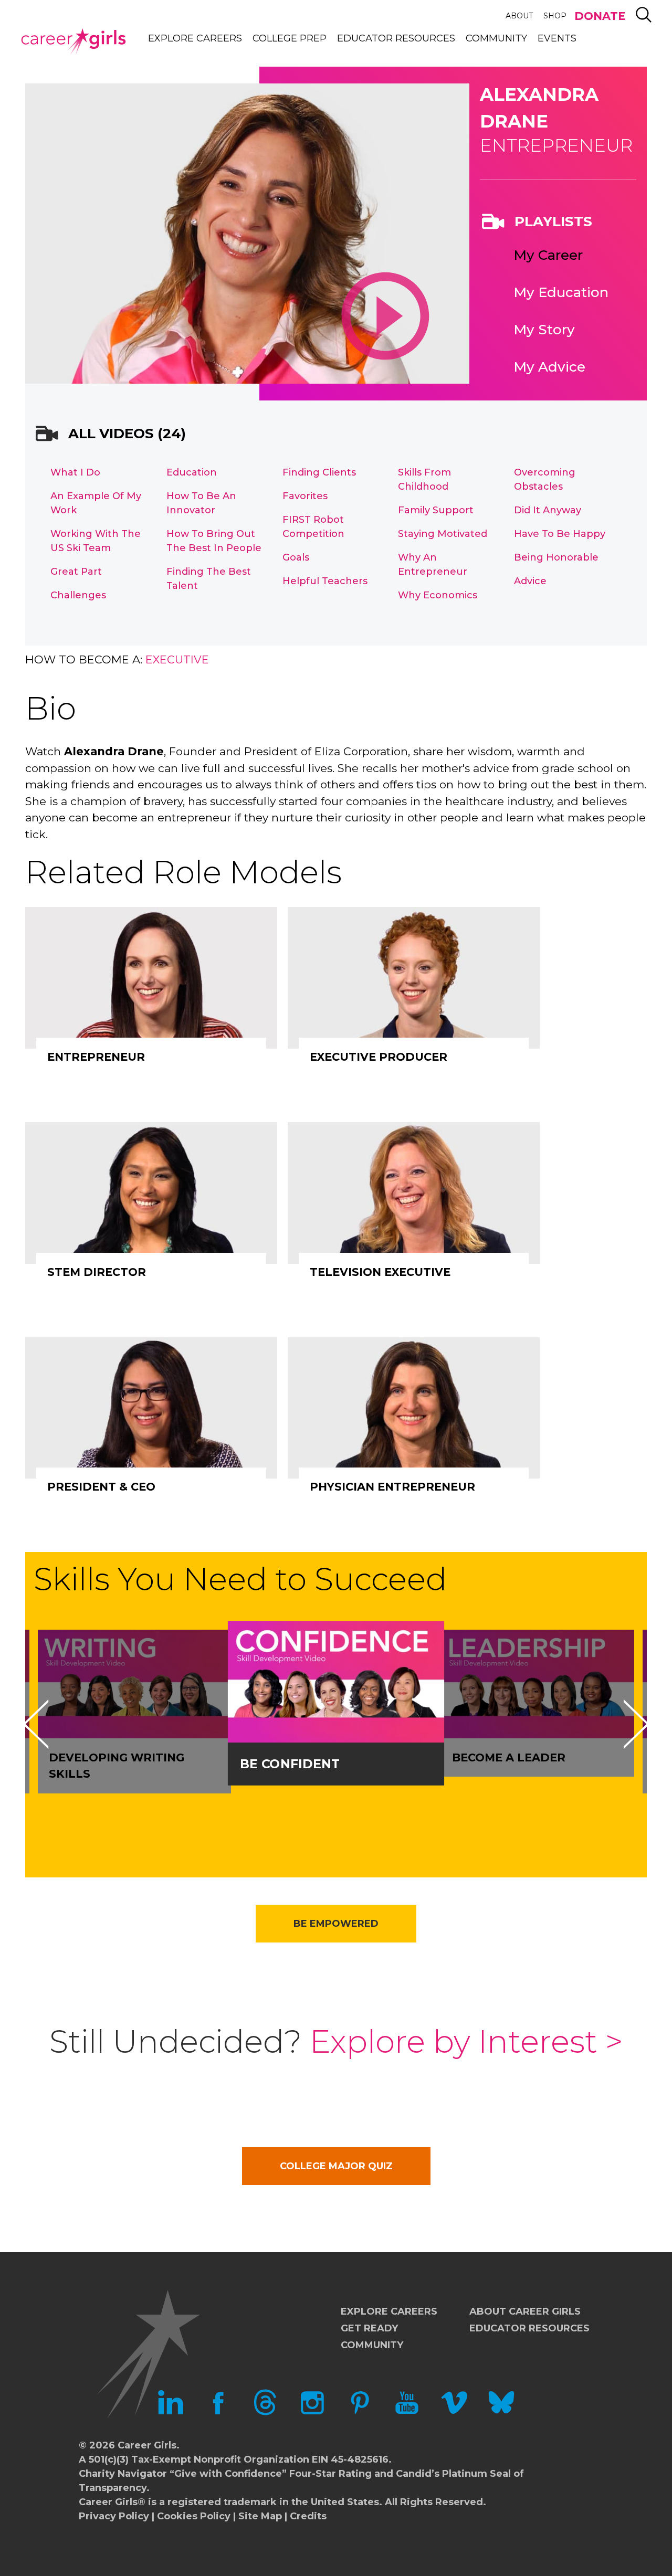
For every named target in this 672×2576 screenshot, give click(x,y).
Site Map (260, 2516)
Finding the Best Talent (209, 579)
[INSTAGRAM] (312, 2412)
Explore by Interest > (466, 2041)
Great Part (76, 572)
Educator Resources (396, 38)
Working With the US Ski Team (96, 541)
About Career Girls (525, 2311)
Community (496, 38)
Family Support (436, 510)
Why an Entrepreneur (433, 564)
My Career (548, 255)
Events (557, 38)
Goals (296, 557)
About (519, 16)
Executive (177, 659)
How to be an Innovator (201, 503)
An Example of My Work (96, 503)
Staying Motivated (443, 534)
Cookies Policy (194, 2516)
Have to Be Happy (560, 534)
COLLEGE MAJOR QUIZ (336, 2166)
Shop (555, 16)
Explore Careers (195, 38)
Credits (308, 2516)
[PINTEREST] (360, 2412)
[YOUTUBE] (407, 2412)
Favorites (305, 496)
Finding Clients (319, 472)
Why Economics (438, 595)
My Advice (549, 367)
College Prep (290, 38)
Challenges (78, 595)
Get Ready (369, 2328)
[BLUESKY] (501, 2412)
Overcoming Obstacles (545, 479)
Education (192, 472)
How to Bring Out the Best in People (214, 541)
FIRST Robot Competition (313, 527)
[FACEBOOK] (218, 2412)
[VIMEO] (454, 2412)
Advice (530, 581)
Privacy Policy (114, 2516)
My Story (544, 330)
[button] (36, 1724)
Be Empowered (336, 1924)
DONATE (600, 16)
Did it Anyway (548, 510)
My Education (561, 292)
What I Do (75, 472)
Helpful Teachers (325, 581)
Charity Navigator (123, 2474)
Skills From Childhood (424, 479)
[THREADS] (265, 2412)
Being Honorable (556, 557)
